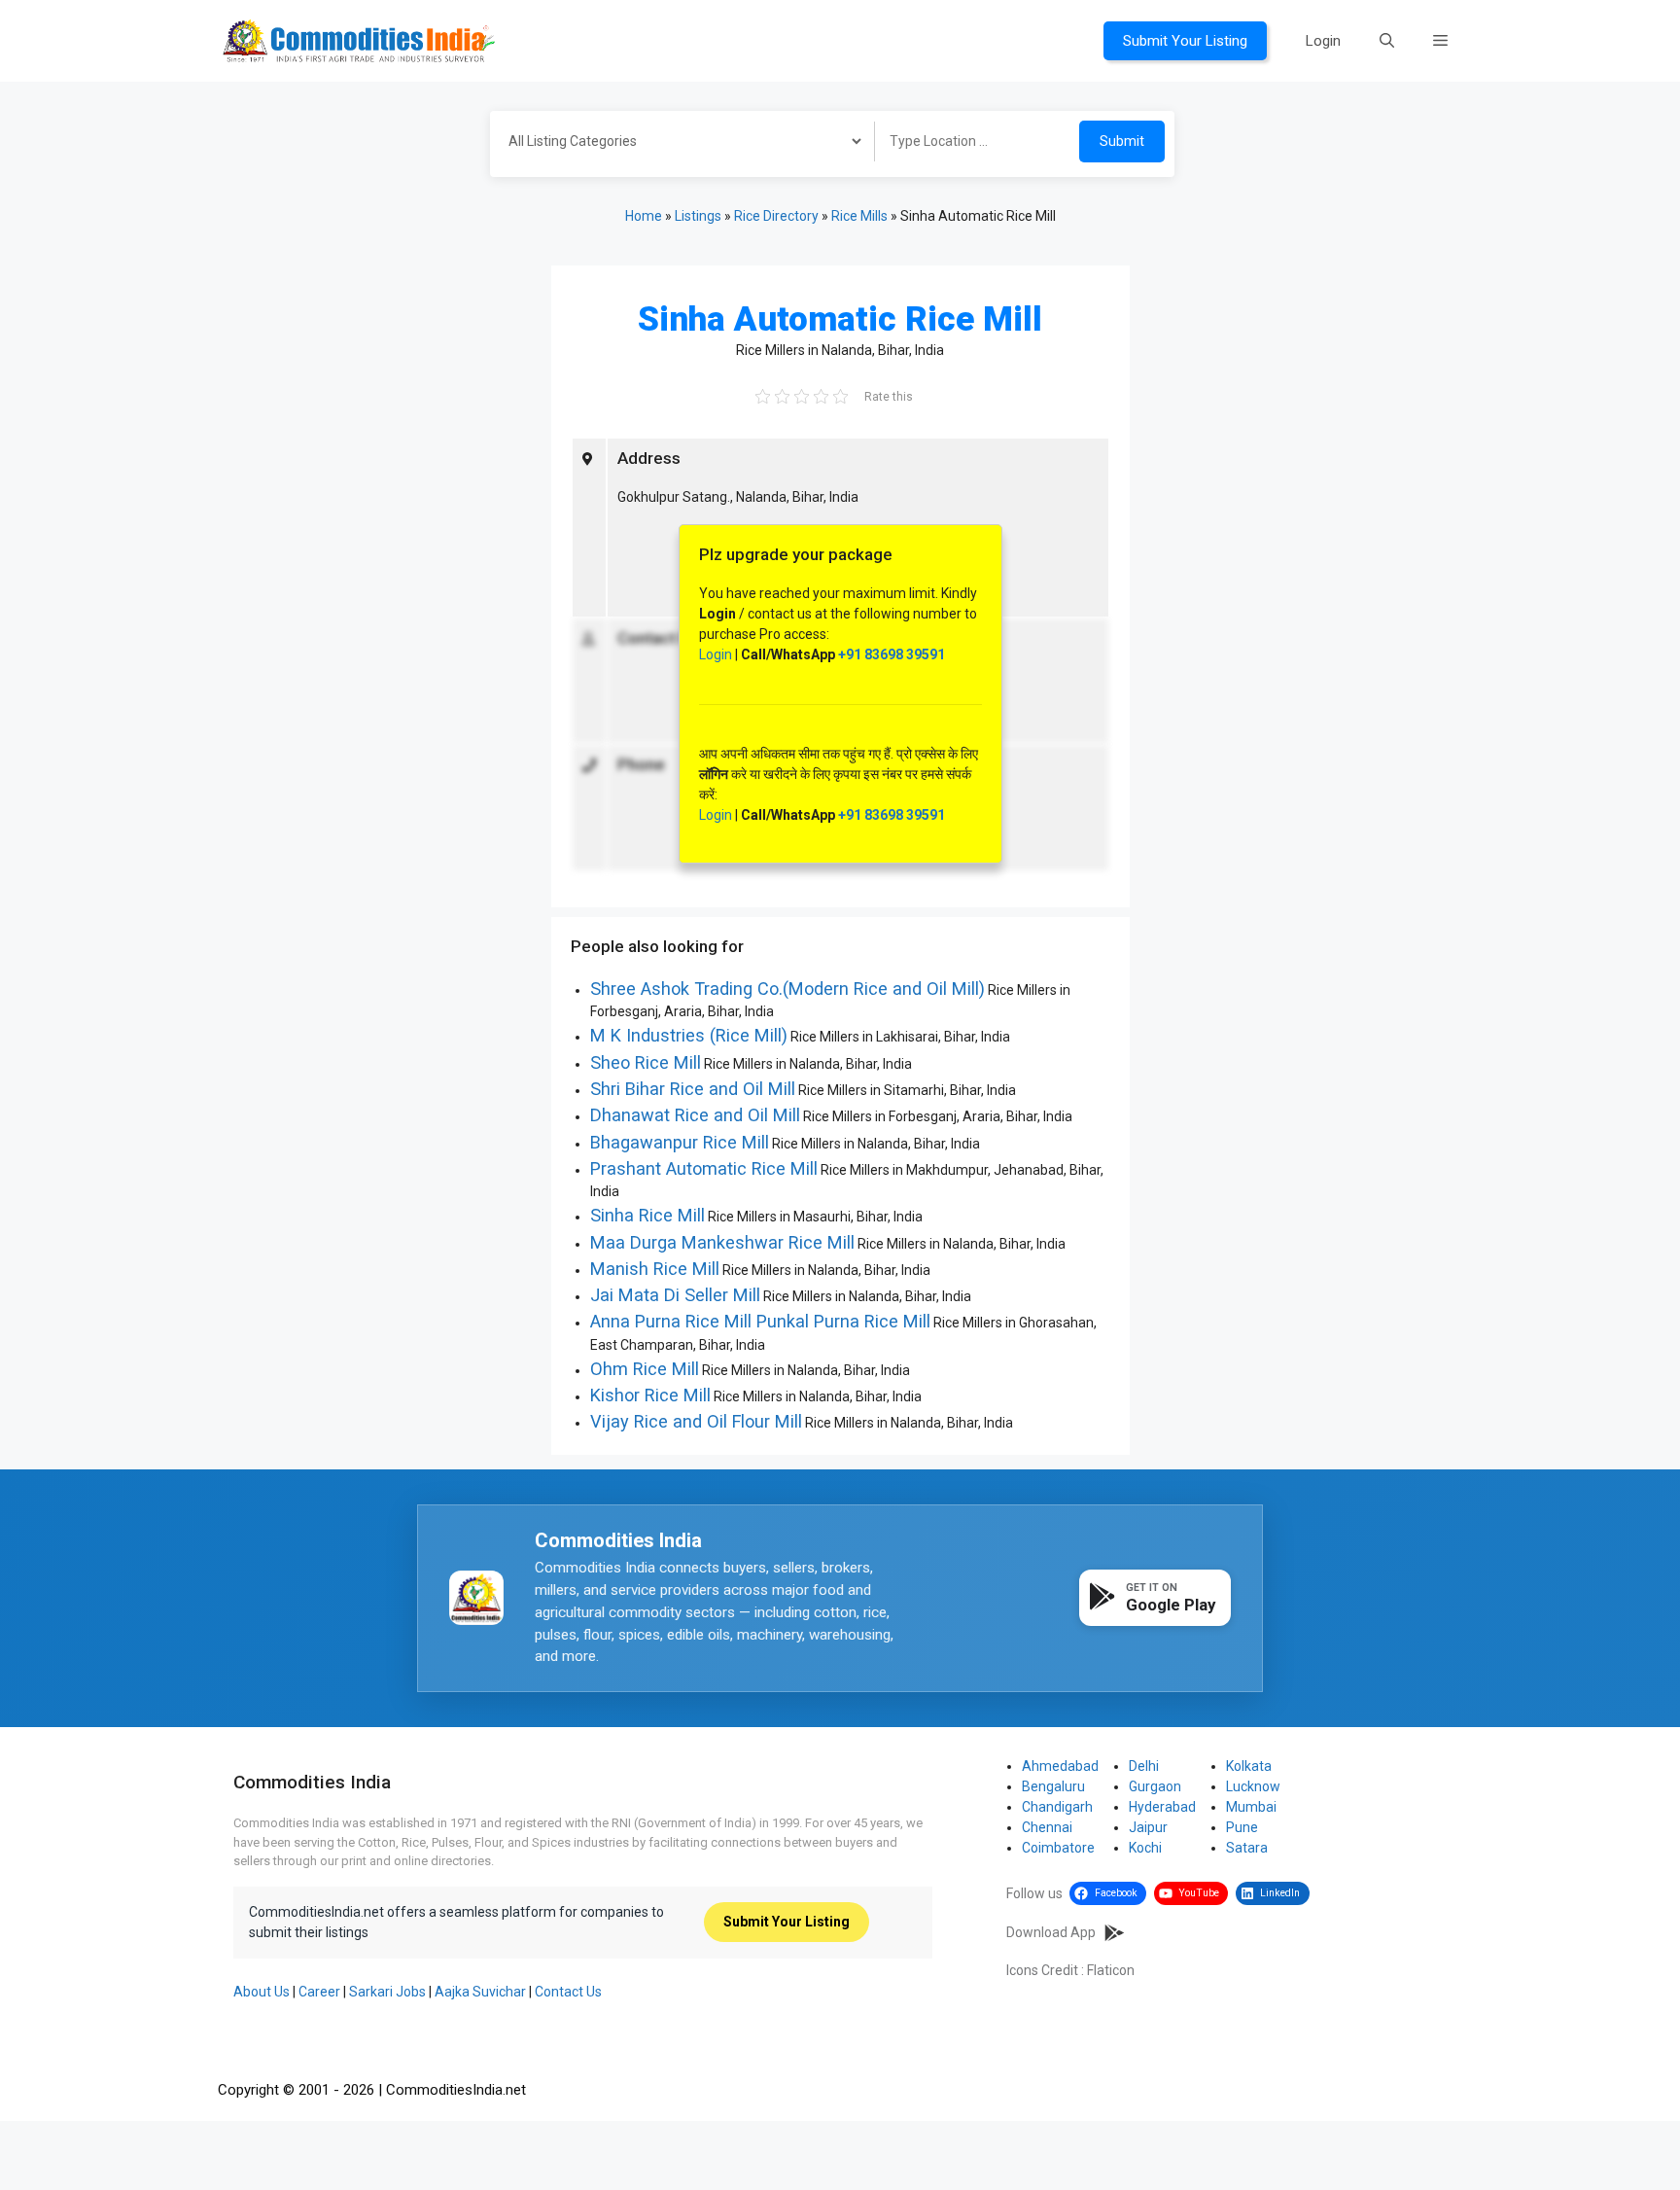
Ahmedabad (1060, 1766)
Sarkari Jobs (387, 1992)
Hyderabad (1162, 1807)
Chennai (1047, 1827)
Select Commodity (676, 144)
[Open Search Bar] (1387, 41)
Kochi (1145, 1848)
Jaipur (1148, 1827)
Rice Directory (776, 216)
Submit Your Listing (1185, 41)
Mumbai (1251, 1807)
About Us (262, 1992)
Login (1323, 41)
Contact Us (568, 1992)
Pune (1242, 1827)
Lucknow (1253, 1786)
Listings (698, 216)
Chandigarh (1057, 1807)
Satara (1247, 1848)
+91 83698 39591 (892, 654)
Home (644, 216)
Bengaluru (1053, 1786)
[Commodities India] (359, 40)
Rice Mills (859, 216)
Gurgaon (1155, 1786)
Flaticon (1111, 1970)
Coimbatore (1058, 1848)
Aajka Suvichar (480, 1992)
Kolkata (1249, 1766)
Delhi (1144, 1766)
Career (319, 1992)
